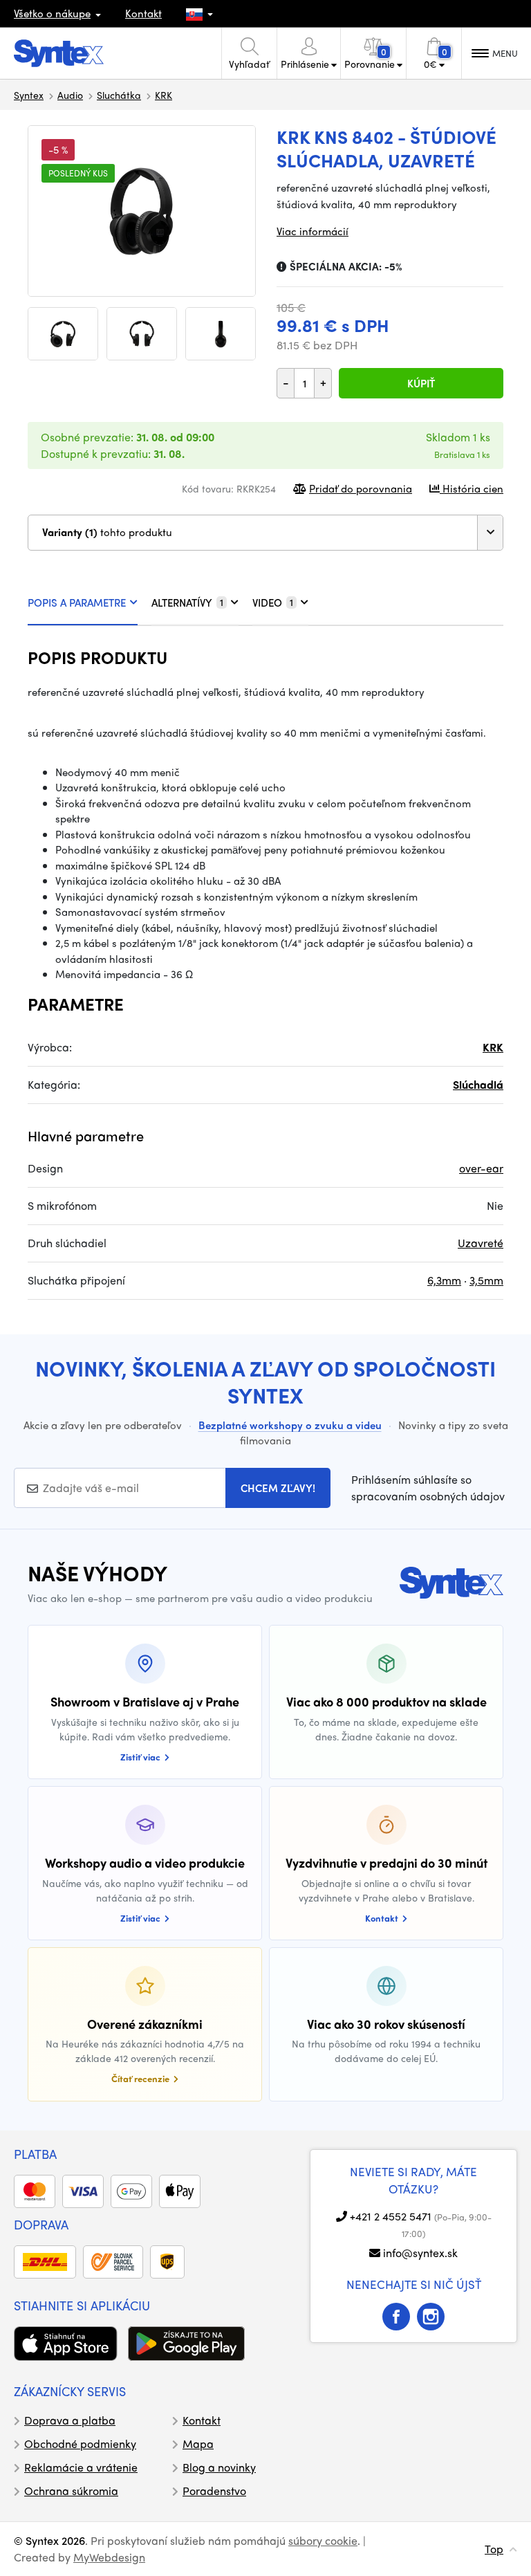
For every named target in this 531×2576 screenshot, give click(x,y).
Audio (70, 95)
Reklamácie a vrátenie (81, 2467)
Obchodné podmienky (80, 2444)
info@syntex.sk (420, 2253)
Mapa (198, 2444)
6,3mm (444, 1280)
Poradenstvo (214, 2491)
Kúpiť (421, 383)
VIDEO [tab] (273, 602)
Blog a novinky (219, 2467)
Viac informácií (313, 231)
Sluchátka (119, 95)
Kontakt (143, 13)
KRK (164, 95)
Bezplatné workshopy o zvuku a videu (290, 1425)
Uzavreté (481, 1243)
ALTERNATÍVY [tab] (187, 602)
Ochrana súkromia (71, 2491)
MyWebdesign (109, 2557)
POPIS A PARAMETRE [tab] (77, 602)
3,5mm (486, 1280)
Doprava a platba (70, 2420)
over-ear (481, 1168)
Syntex (29, 95)
